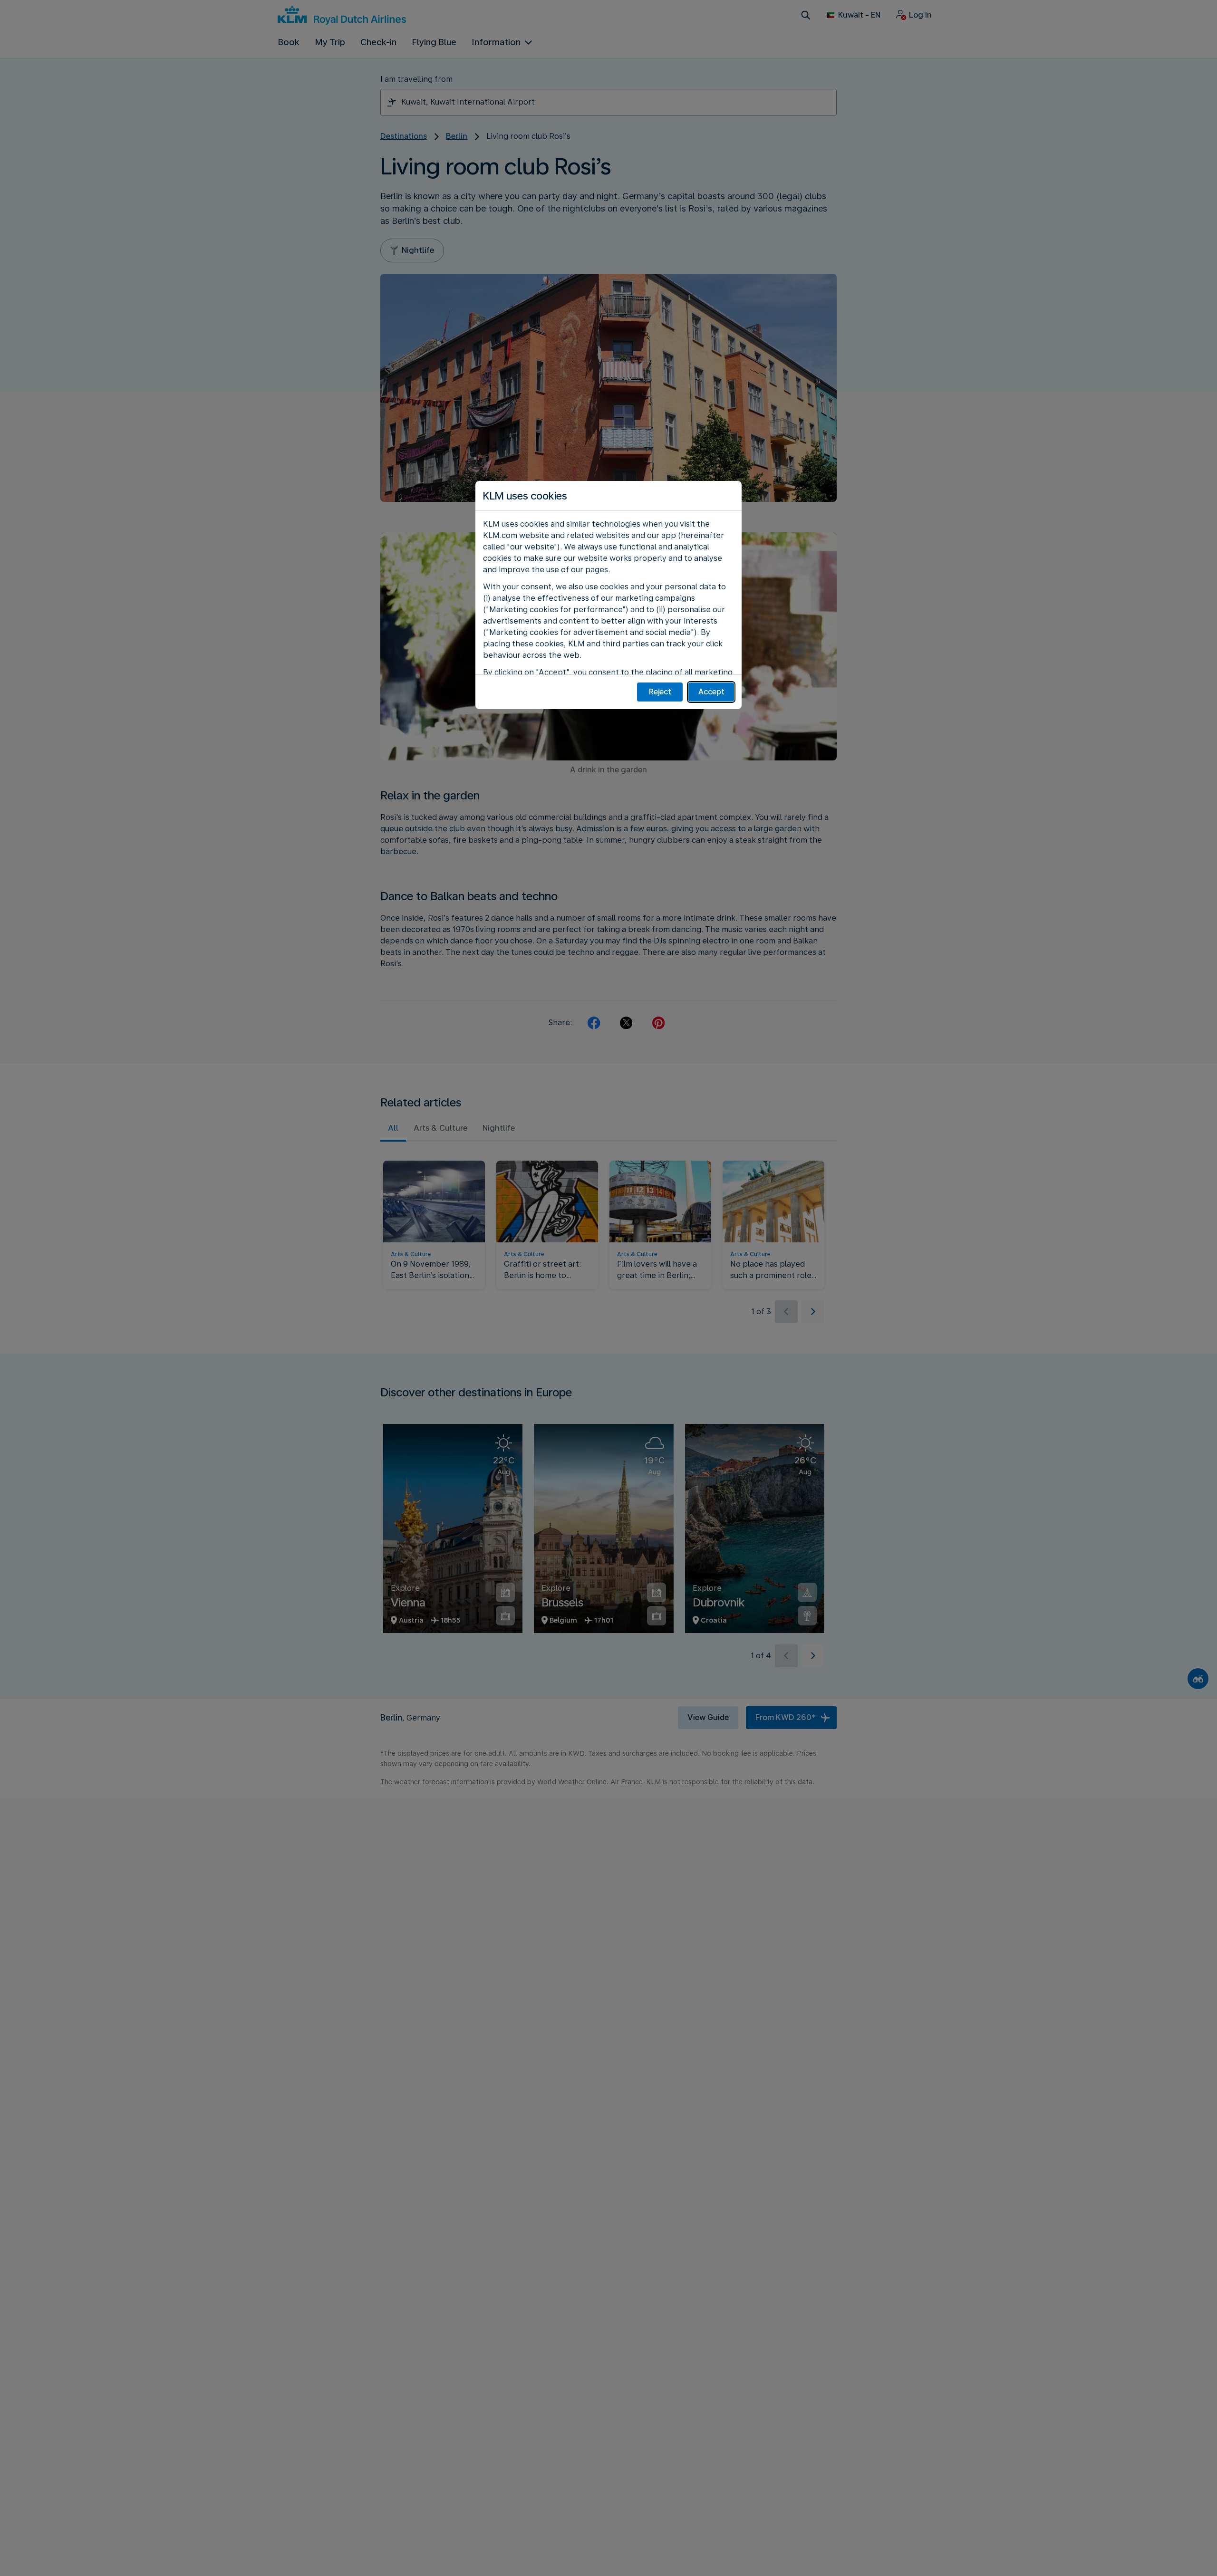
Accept (711, 692)
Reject (660, 692)
